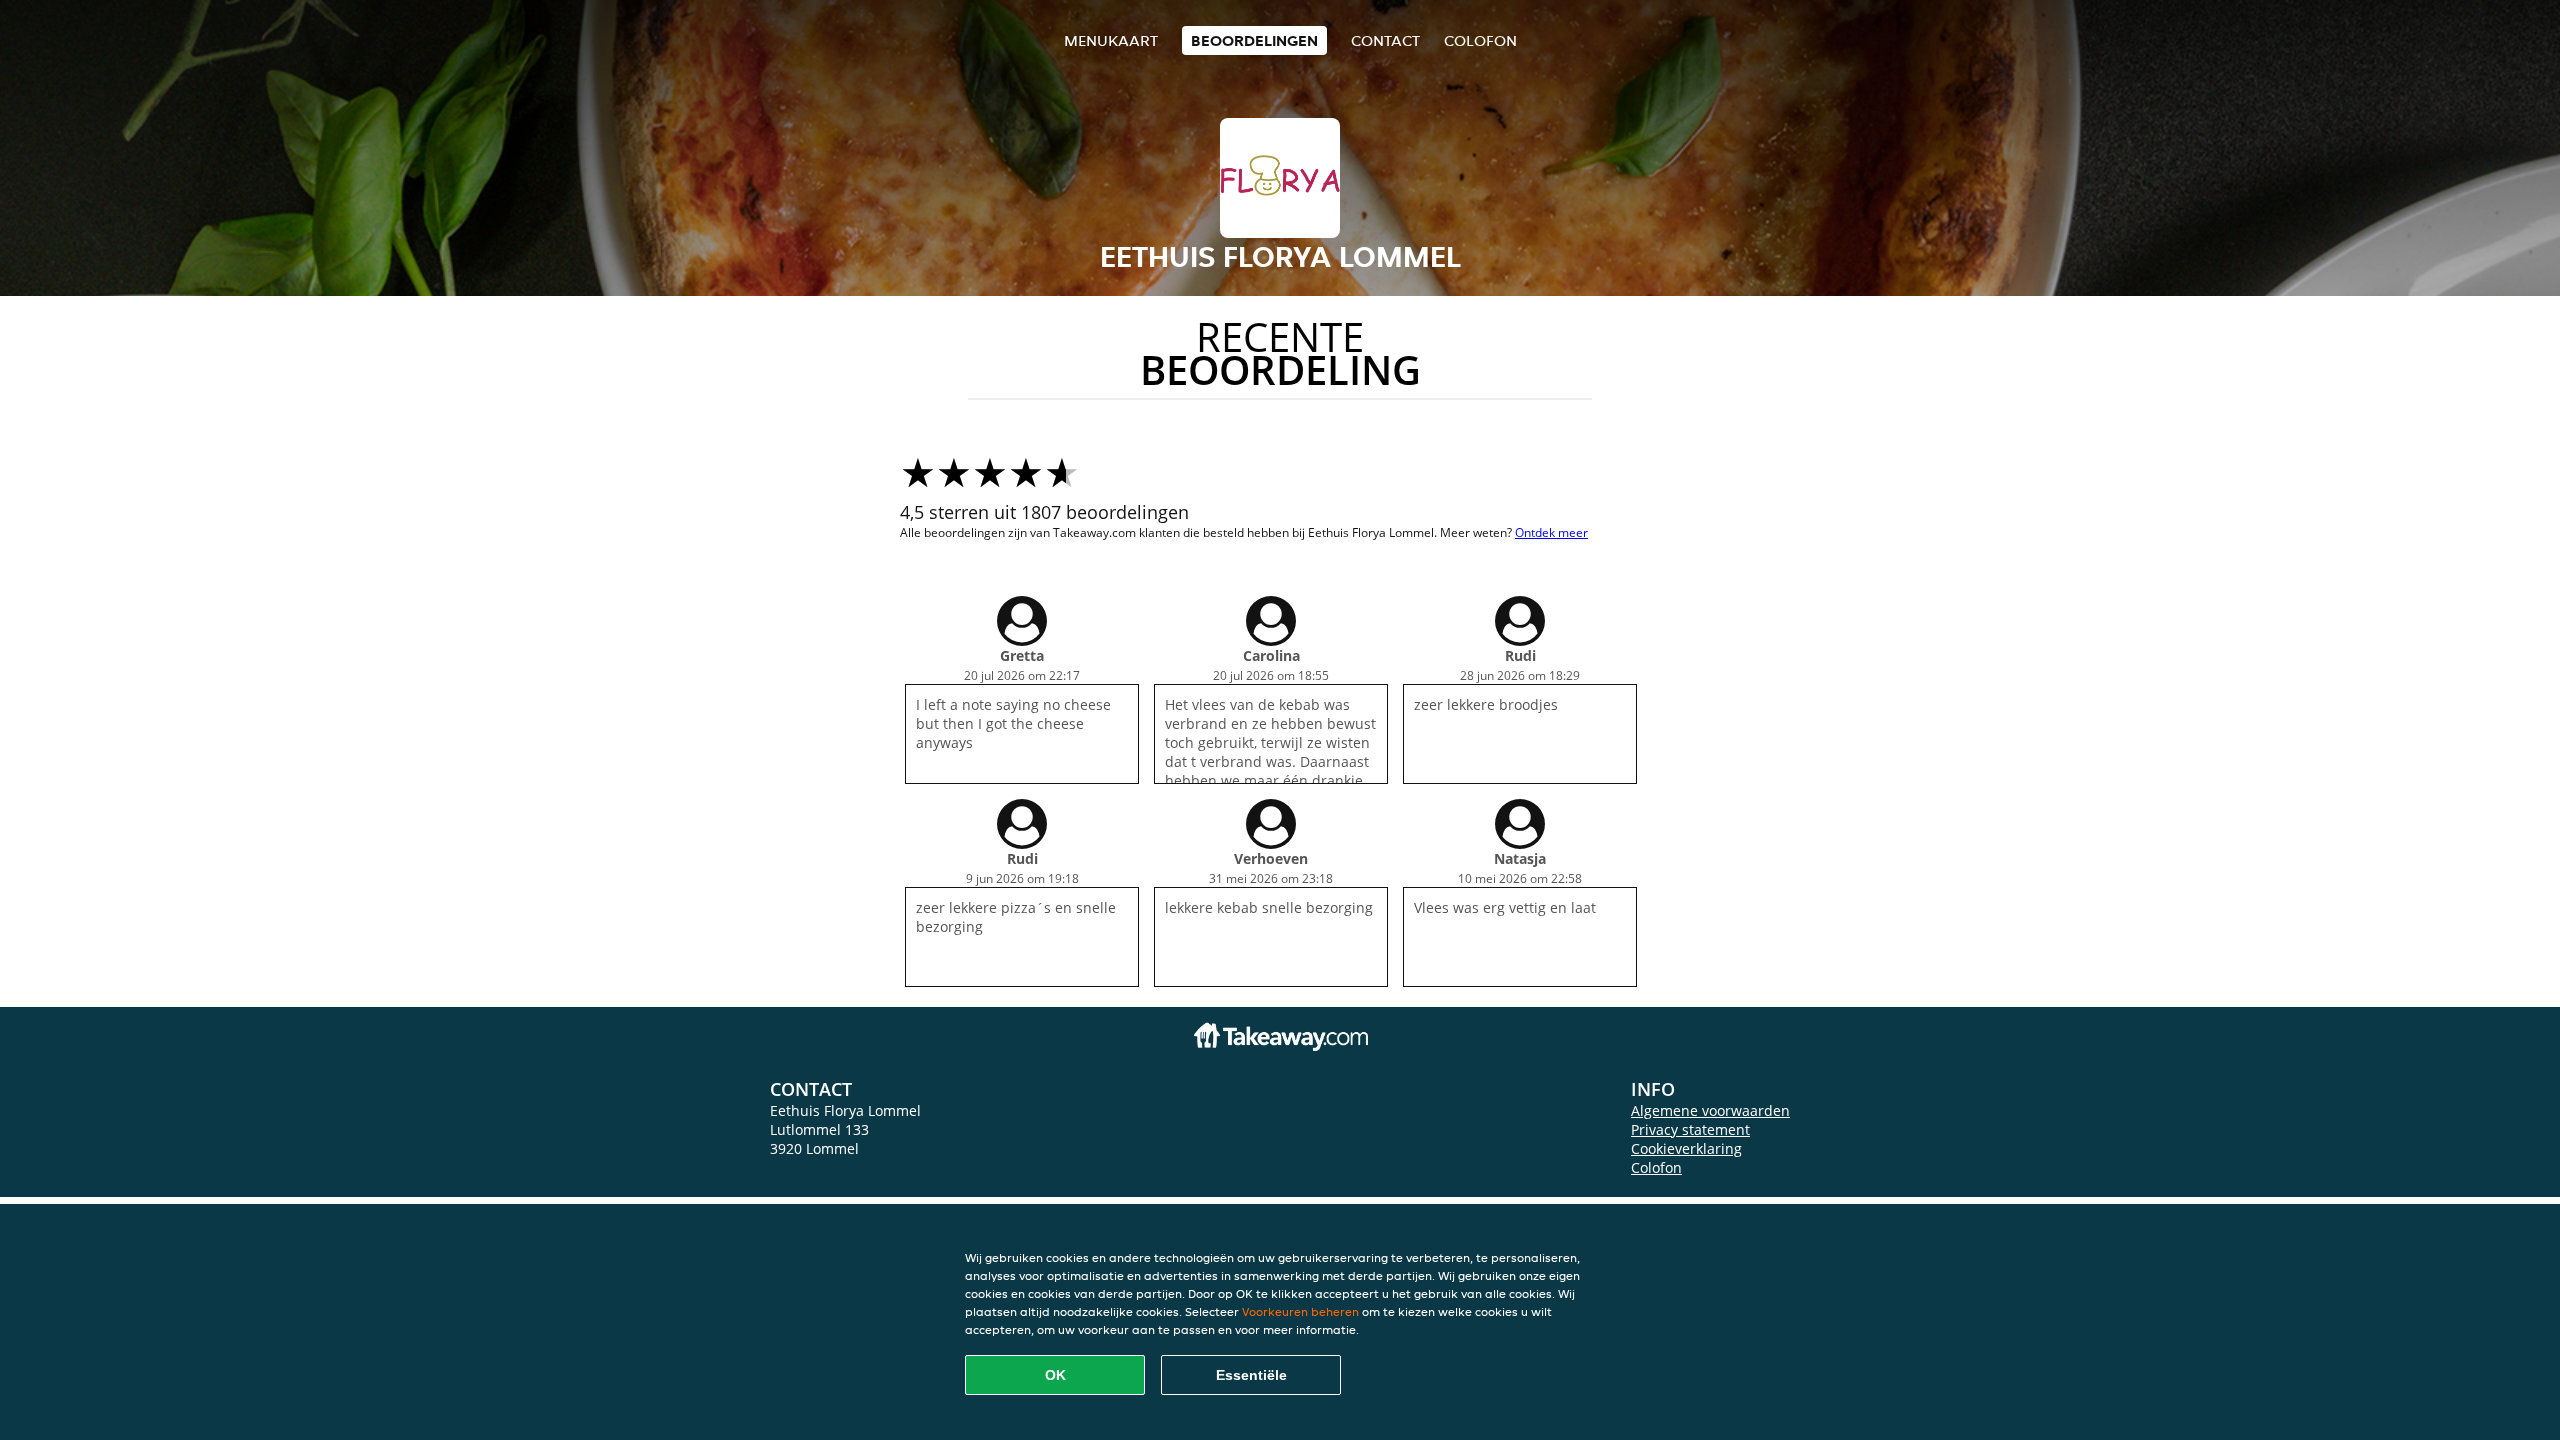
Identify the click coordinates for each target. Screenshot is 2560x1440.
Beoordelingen (1254, 40)
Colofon (1656, 1167)
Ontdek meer (1551, 532)
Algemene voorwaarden (1710, 1110)
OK (1055, 1375)
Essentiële (1251, 1375)
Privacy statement (1690, 1129)
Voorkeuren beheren (1300, 1311)
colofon (1480, 40)
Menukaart (1111, 40)
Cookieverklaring (1686, 1148)
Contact (1385, 40)
